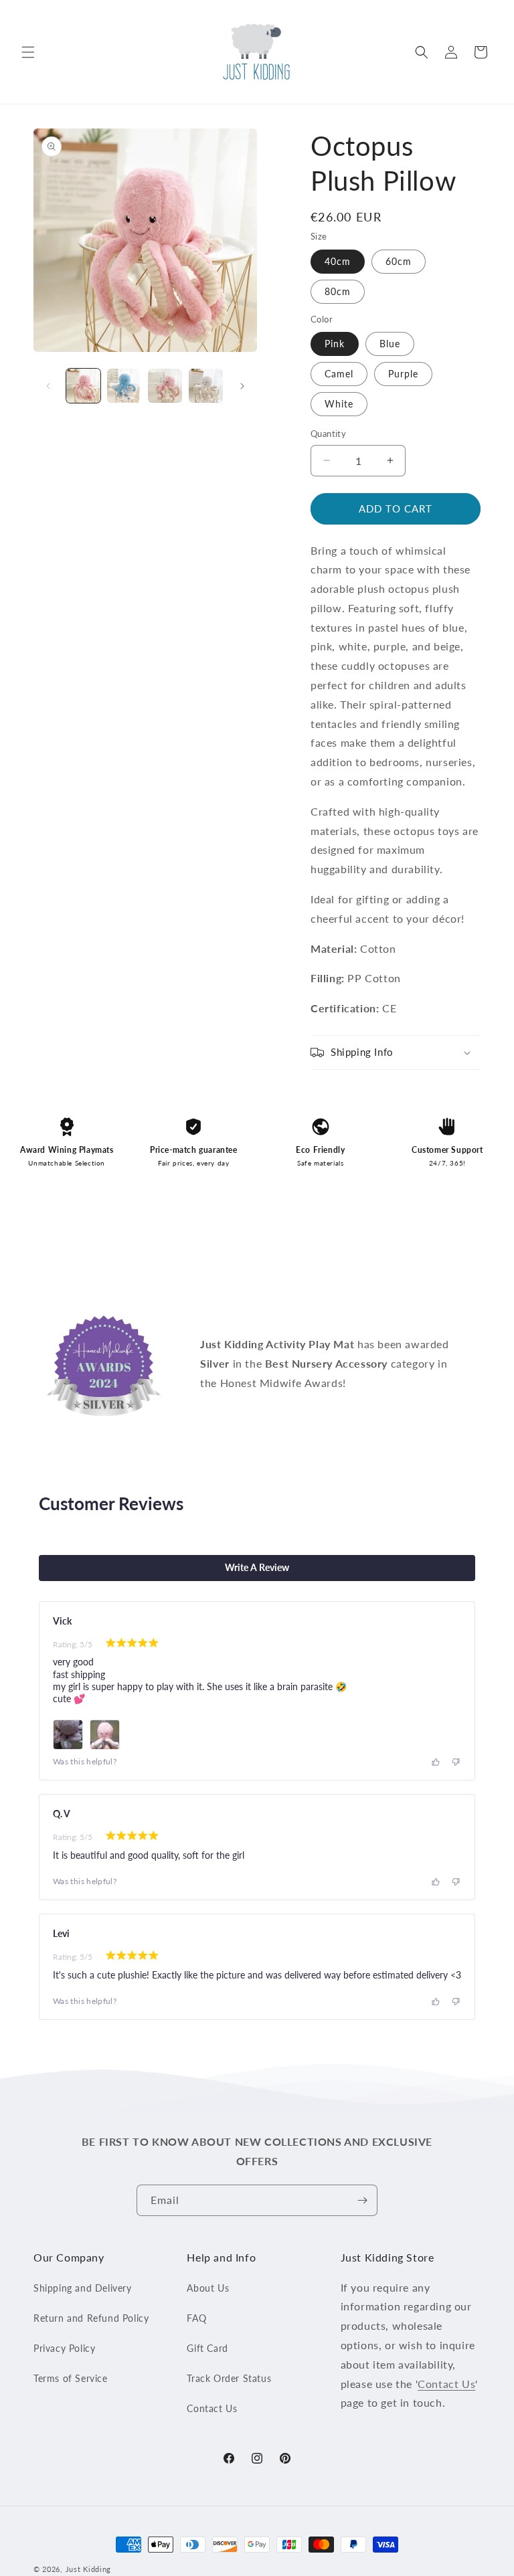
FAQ (196, 2318)
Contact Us (212, 2408)
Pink (335, 344)
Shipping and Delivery (83, 2288)
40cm (338, 261)
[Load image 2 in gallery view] (124, 386)
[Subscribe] (362, 2200)
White (339, 404)
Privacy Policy (64, 2348)
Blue (390, 344)
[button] (28, 52)
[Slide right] (242, 386)
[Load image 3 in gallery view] (165, 386)
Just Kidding (88, 2569)
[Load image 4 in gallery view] (206, 386)
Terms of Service (71, 2378)
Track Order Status (229, 2378)
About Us (208, 2288)
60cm (399, 261)
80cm (338, 291)
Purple (403, 374)
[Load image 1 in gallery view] (83, 386)
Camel (339, 374)
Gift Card (207, 2348)
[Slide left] (48, 386)
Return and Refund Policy (91, 2318)
